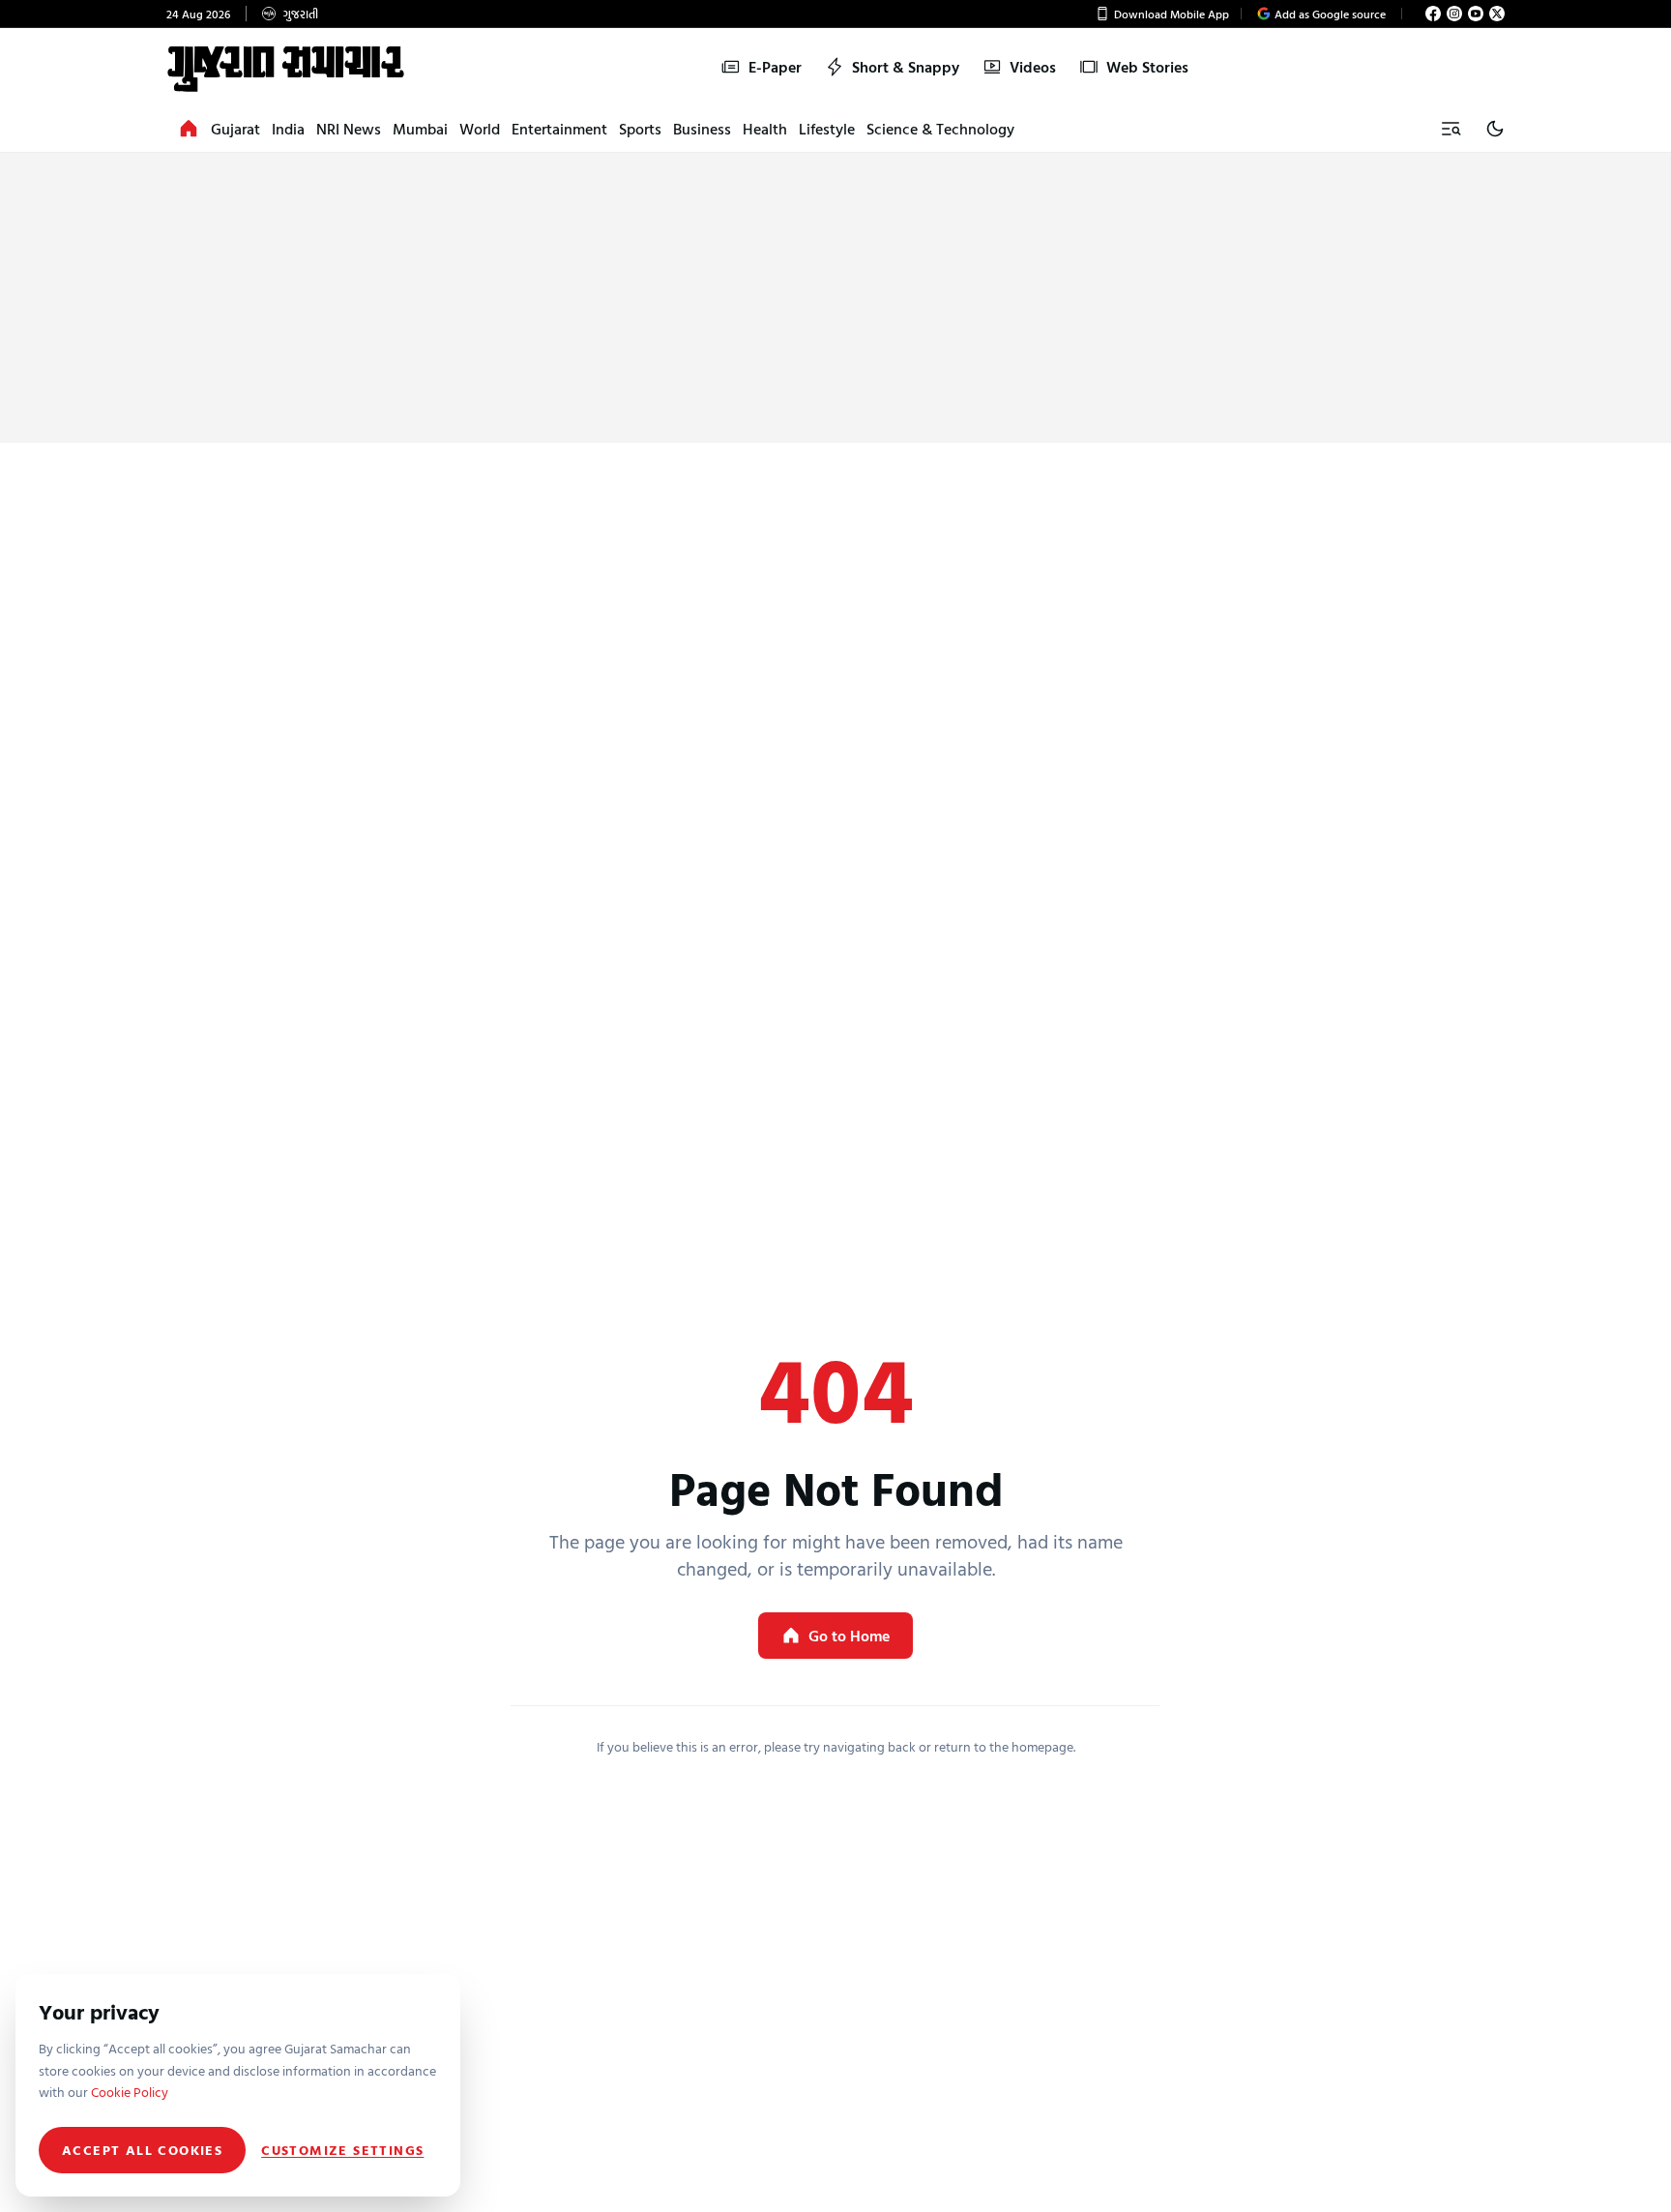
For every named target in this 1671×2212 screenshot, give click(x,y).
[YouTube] (1476, 14)
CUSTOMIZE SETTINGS (342, 2150)
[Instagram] (1454, 14)
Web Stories (1147, 67)
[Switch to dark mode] (1495, 129)
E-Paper (775, 67)
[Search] (1451, 129)
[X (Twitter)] (1497, 14)
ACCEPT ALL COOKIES (142, 2150)
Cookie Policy (130, 2092)
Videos (1033, 67)
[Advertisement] (835, 298)
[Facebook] (1433, 14)
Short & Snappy (906, 67)
